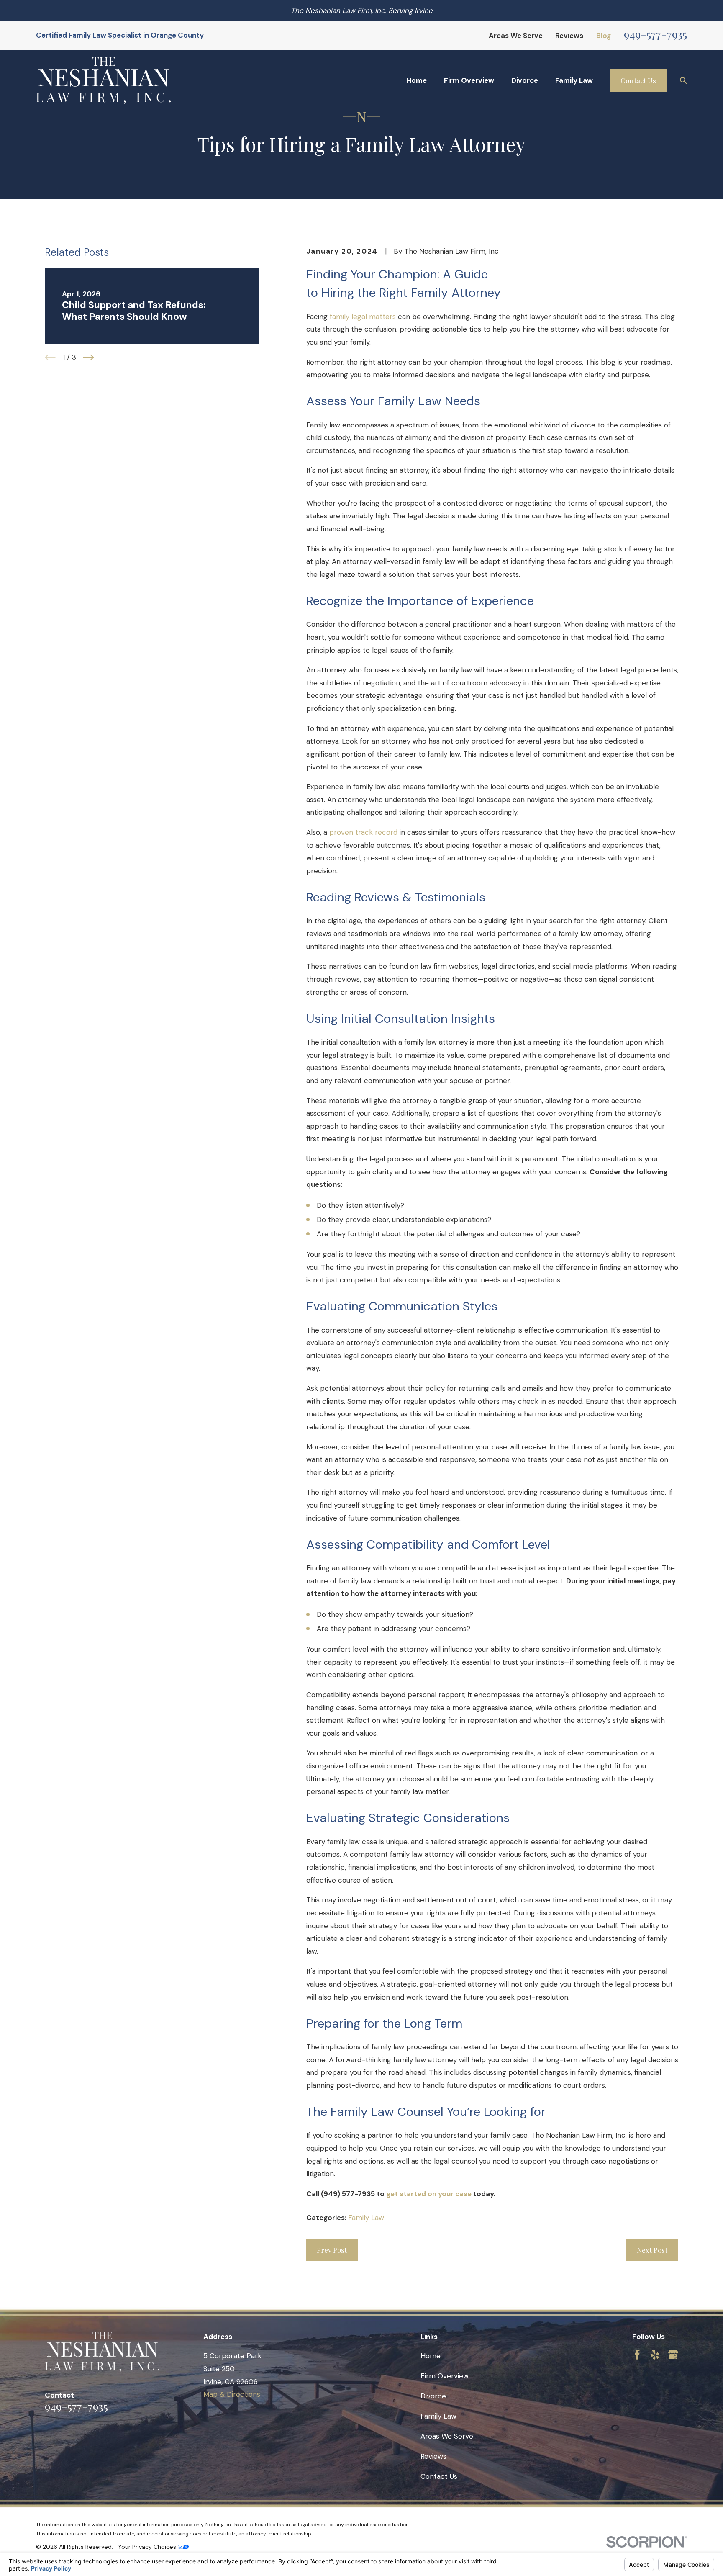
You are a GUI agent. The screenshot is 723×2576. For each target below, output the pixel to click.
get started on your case (429, 2194)
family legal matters (363, 317)
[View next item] (89, 358)
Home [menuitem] (417, 80)
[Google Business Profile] (673, 2355)
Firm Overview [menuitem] (469, 80)
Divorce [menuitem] (525, 80)
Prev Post (332, 2250)
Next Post (652, 2250)
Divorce (433, 2396)
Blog (604, 36)
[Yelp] (655, 2355)
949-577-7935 (655, 34)
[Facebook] (637, 2355)
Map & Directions (232, 2394)
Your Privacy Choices (148, 2547)
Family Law (366, 2218)
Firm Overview (445, 2376)
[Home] (103, 81)
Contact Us (638, 80)
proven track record (363, 832)
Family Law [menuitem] (574, 80)
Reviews (569, 36)
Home (431, 2356)
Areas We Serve (516, 36)
